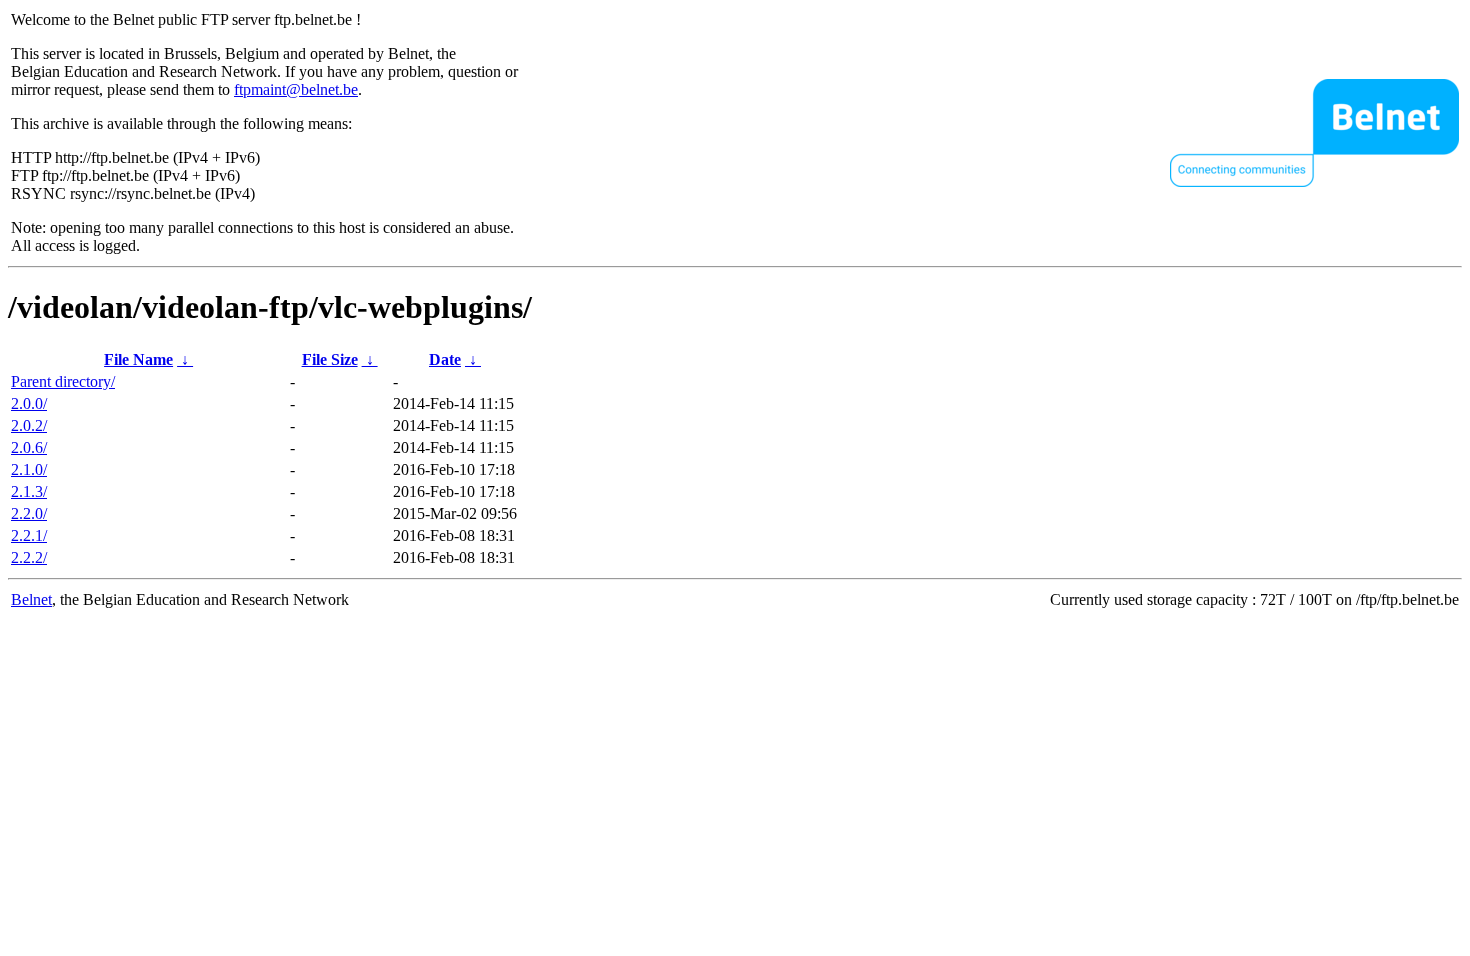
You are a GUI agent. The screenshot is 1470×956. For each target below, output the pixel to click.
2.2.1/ (29, 535)
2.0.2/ (29, 425)
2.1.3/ (29, 491)
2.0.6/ (29, 447)
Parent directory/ (63, 381)
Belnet (31, 599)
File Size (330, 359)
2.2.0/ (29, 513)
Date (445, 359)
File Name (138, 359)
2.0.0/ (29, 403)
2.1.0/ (29, 469)
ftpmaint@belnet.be (296, 89)
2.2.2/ (29, 557)
